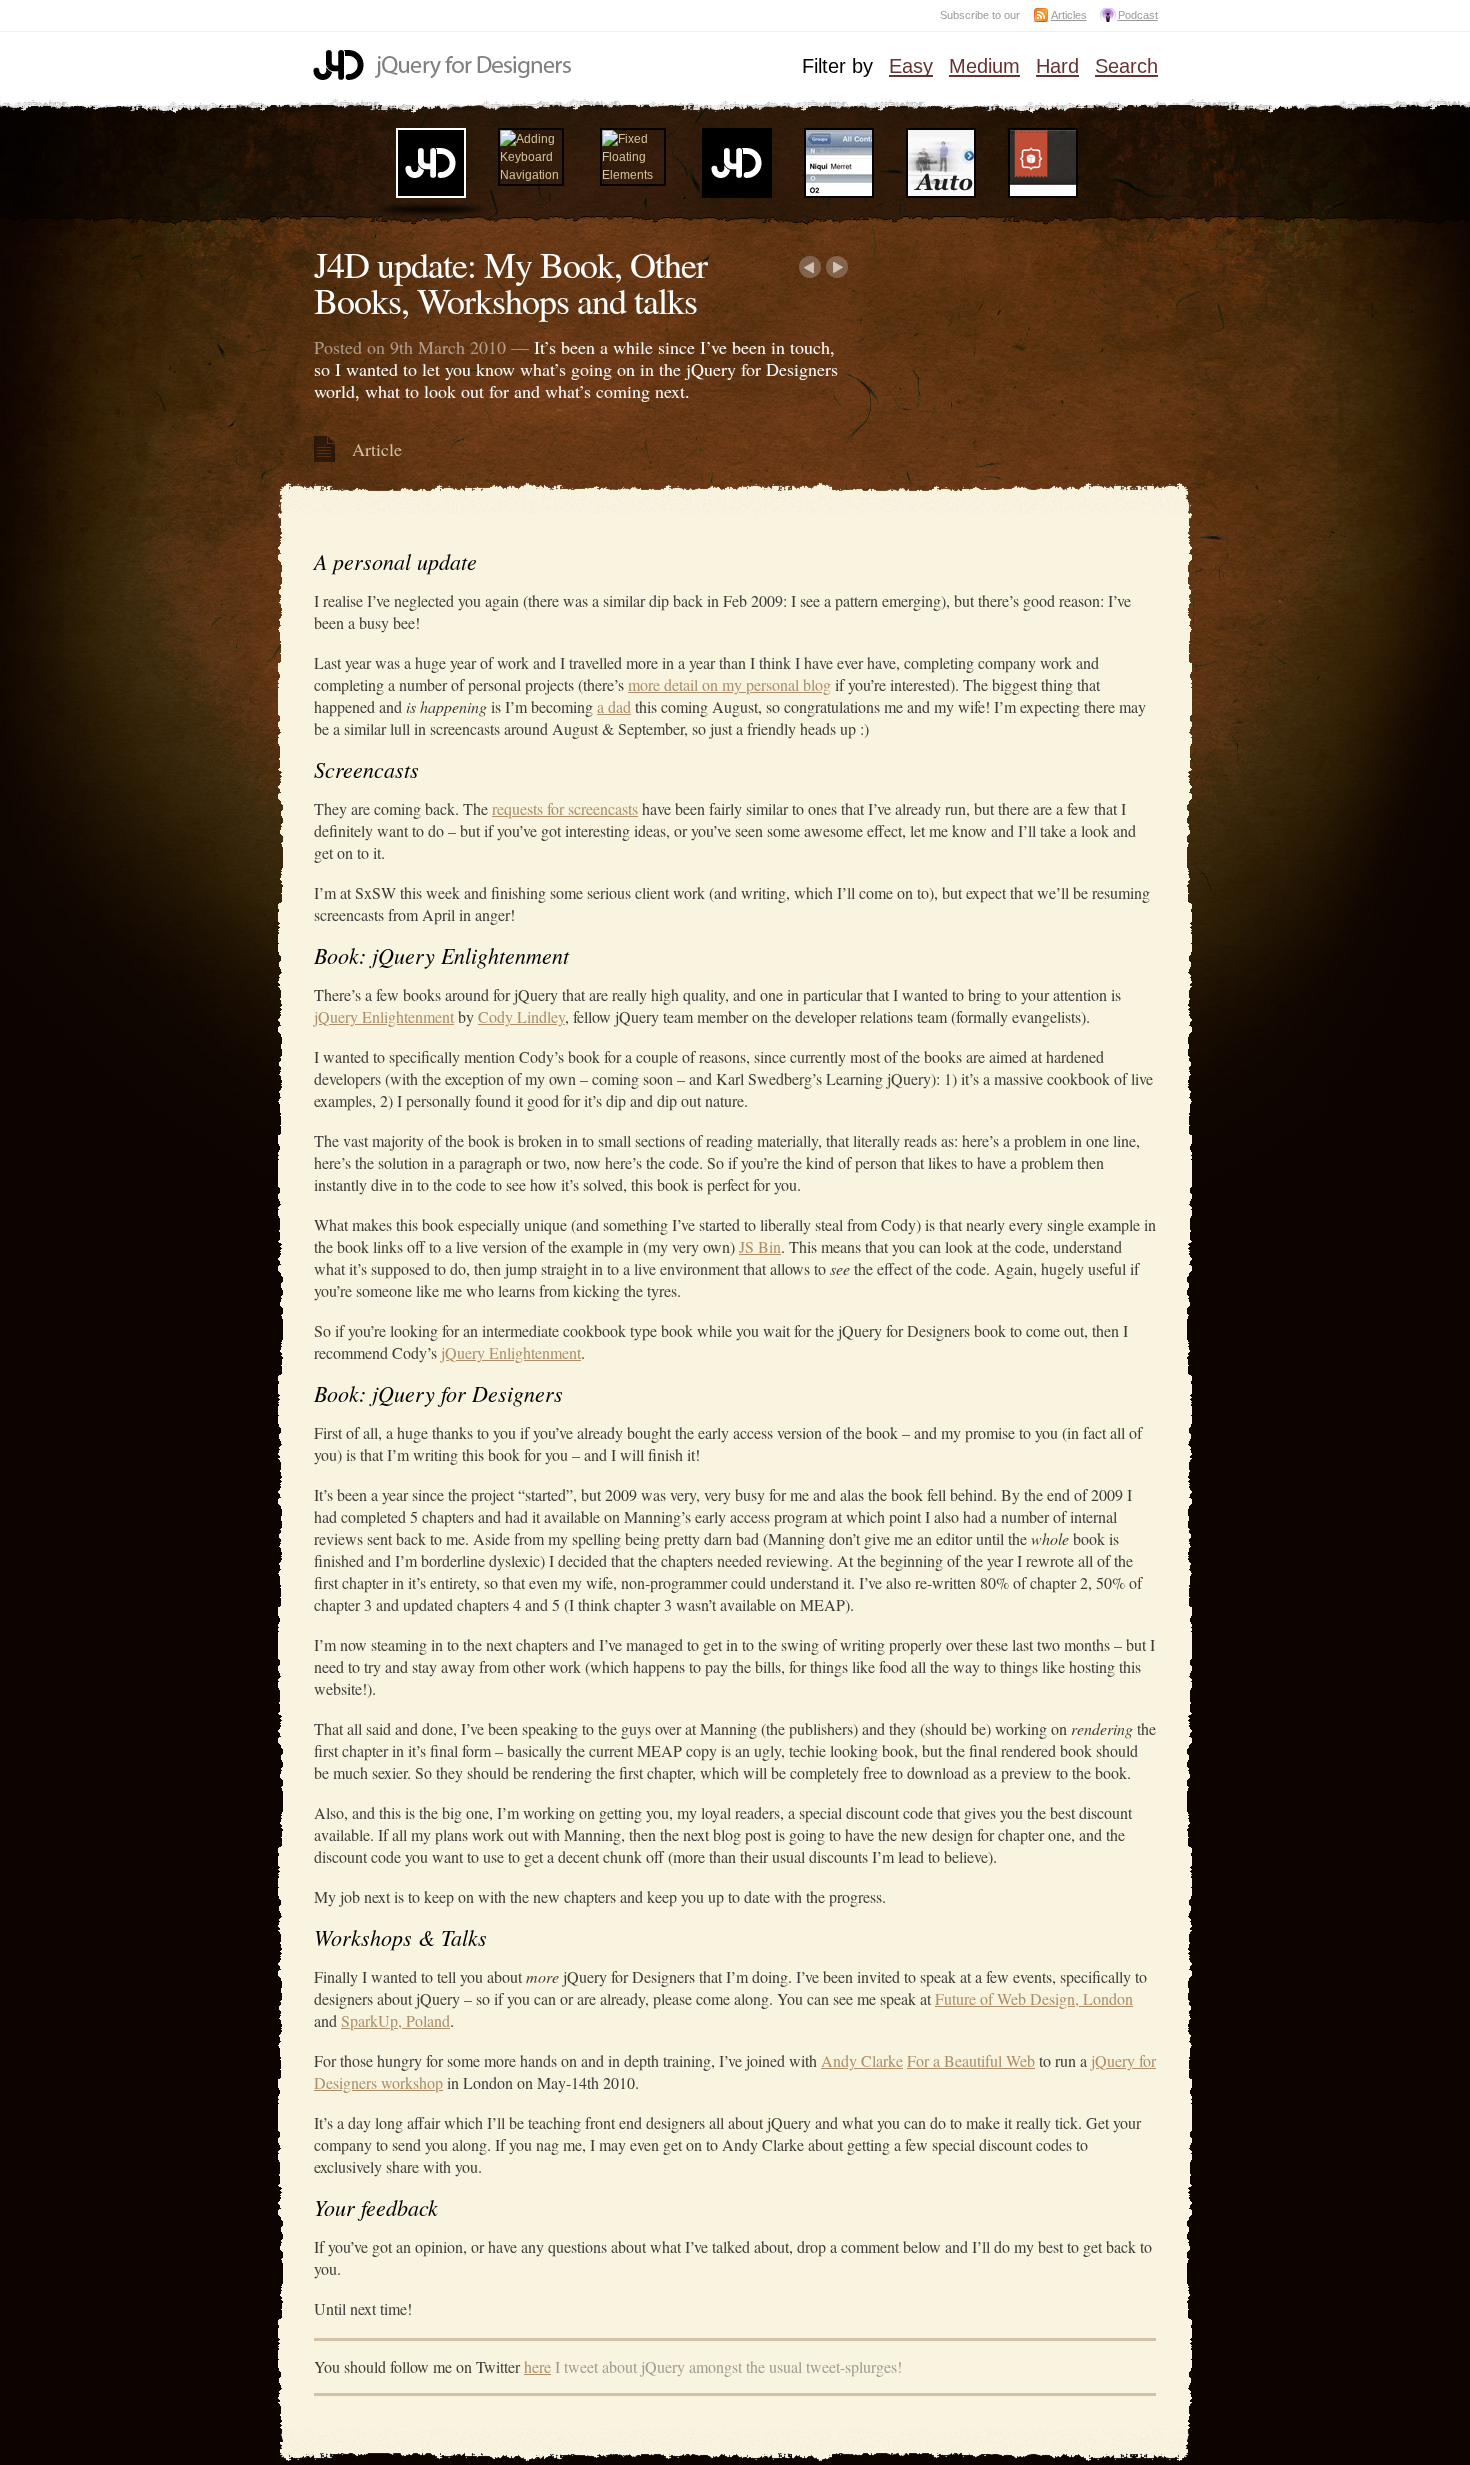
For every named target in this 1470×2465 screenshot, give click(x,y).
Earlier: (809, 267)
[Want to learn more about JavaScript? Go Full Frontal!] (737, 194)
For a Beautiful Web (971, 2060)
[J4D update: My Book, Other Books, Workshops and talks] (431, 194)
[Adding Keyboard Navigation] (531, 175)
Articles (1069, 15)
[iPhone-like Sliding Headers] (839, 194)
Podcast (1138, 15)
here (537, 2366)
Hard (1057, 67)
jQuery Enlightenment (384, 1016)
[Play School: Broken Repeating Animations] (1043, 194)
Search (1126, 67)
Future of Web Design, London (1034, 1998)
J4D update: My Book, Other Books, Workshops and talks (510, 282)
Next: (837, 267)
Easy (911, 67)
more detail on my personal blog (729, 684)
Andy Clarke (862, 2060)
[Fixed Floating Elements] (633, 175)
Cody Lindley (521, 1016)
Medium (984, 67)
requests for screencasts (565, 808)
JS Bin (760, 1246)
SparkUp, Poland (395, 2020)
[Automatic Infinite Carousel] (941, 194)
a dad (614, 706)
